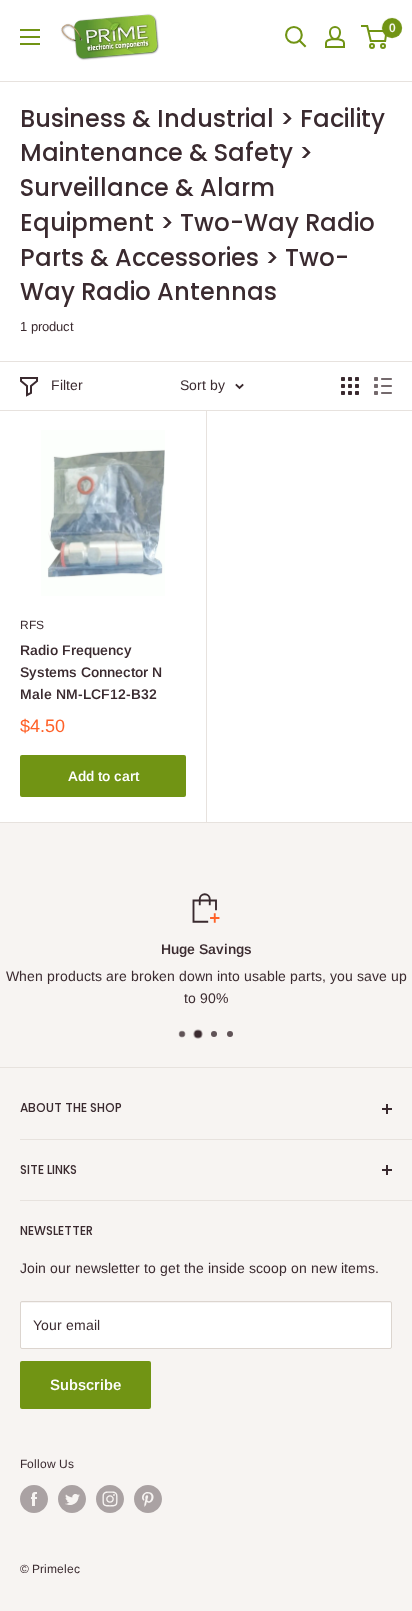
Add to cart (103, 776)
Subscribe (85, 1384)
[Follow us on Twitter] (72, 1499)
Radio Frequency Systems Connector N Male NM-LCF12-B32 (91, 671)
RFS (32, 625)
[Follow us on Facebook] (34, 1499)
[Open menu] (30, 37)
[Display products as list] (383, 386)
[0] (375, 37)
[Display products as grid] (350, 386)
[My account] (335, 37)
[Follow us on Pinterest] (148, 1499)
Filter (67, 385)
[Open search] (296, 37)
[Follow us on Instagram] (110, 1499)
